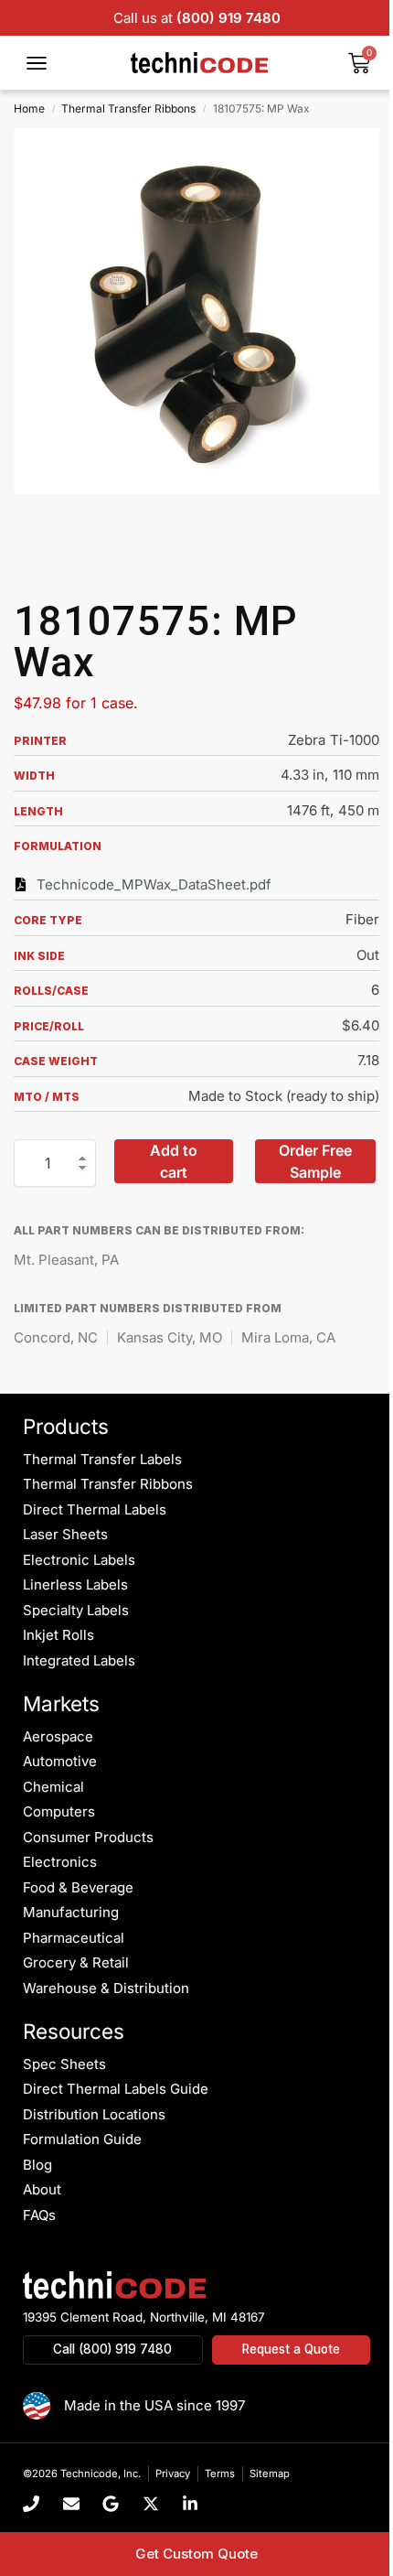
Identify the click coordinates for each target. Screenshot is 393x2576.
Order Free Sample (315, 1161)
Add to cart (174, 1161)
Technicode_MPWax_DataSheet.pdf (154, 884)
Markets (61, 1703)
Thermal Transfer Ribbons (128, 108)
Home (29, 108)
